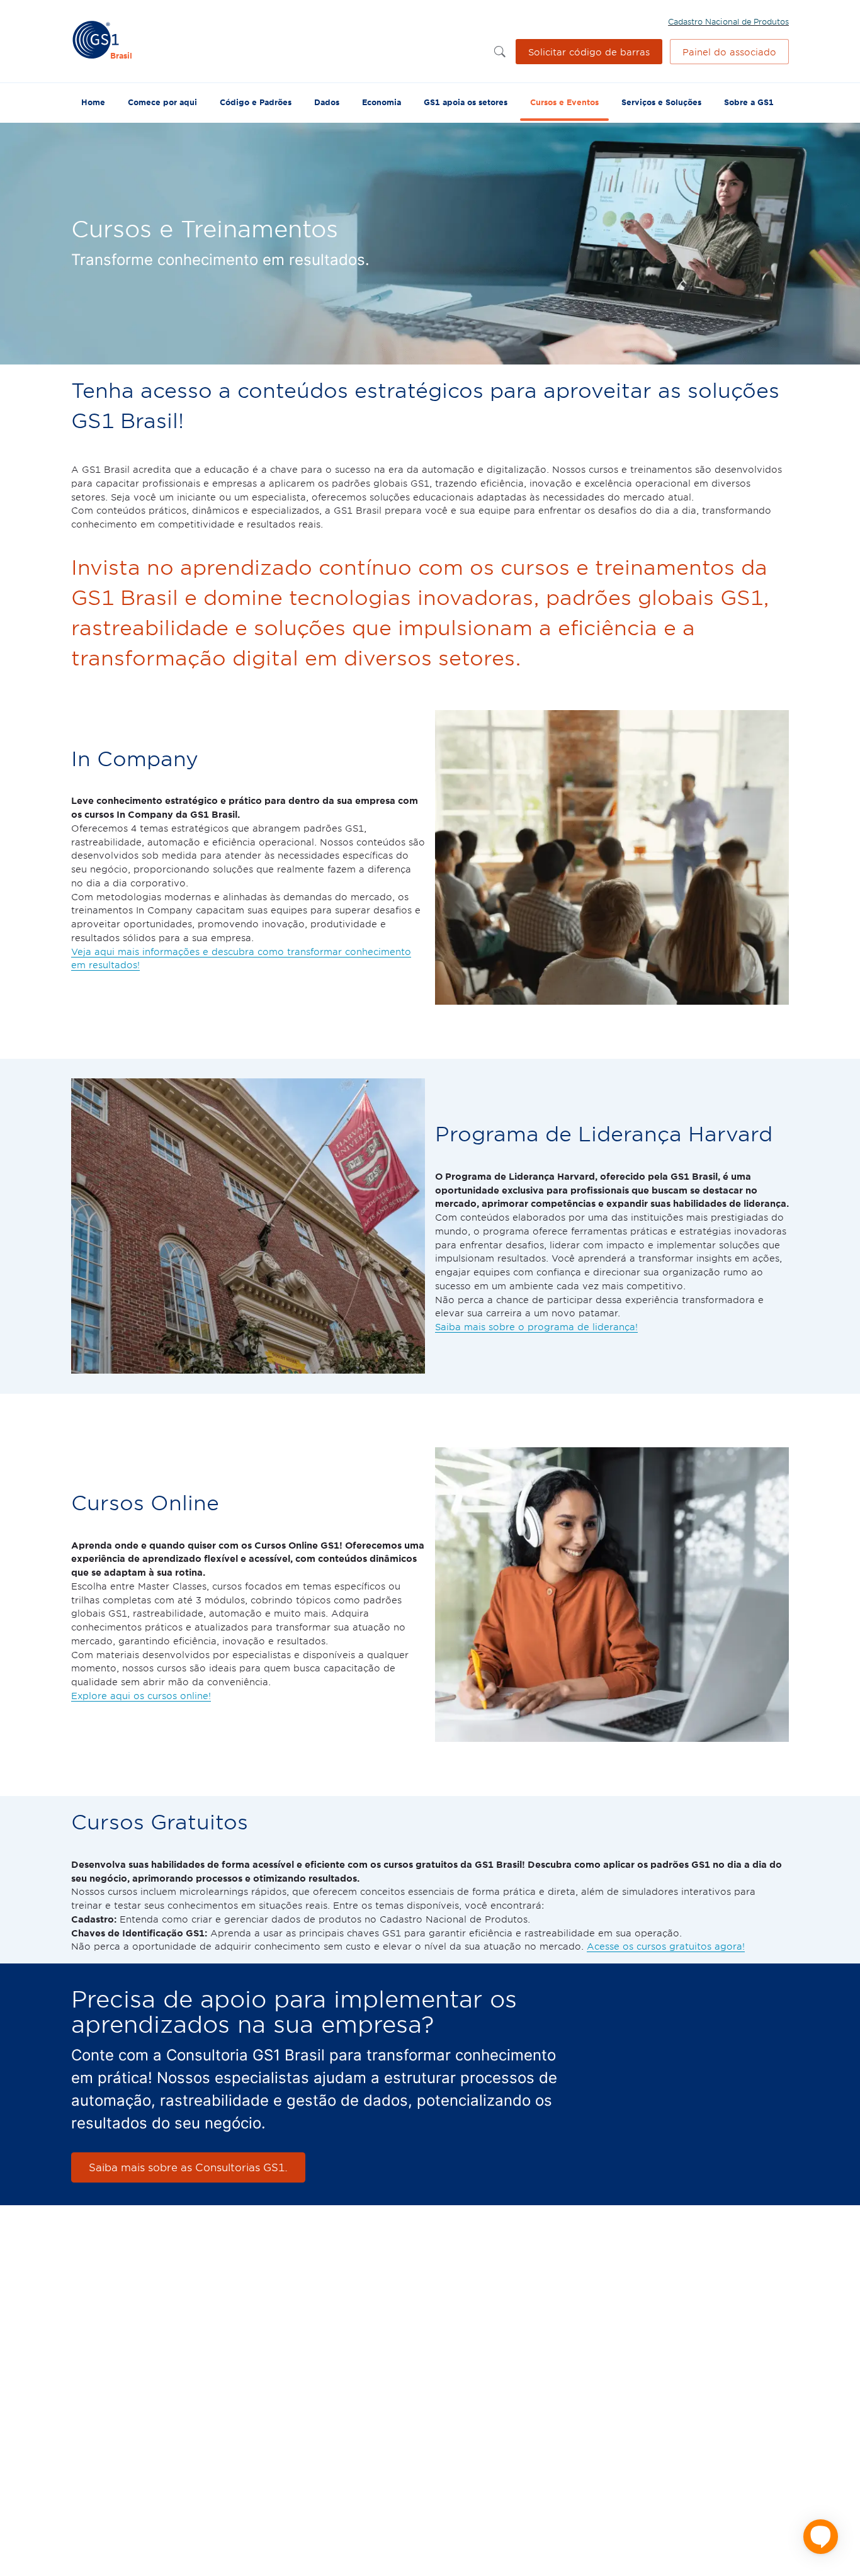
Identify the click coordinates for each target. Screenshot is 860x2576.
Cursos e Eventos (564, 102)
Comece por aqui (162, 102)
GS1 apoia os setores (466, 102)
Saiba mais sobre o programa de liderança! (536, 1326)
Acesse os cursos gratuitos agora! (666, 1946)
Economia (382, 102)
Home (93, 102)
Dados (327, 102)
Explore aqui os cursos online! (141, 1695)
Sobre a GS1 (749, 102)
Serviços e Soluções (661, 102)
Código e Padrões (256, 102)
